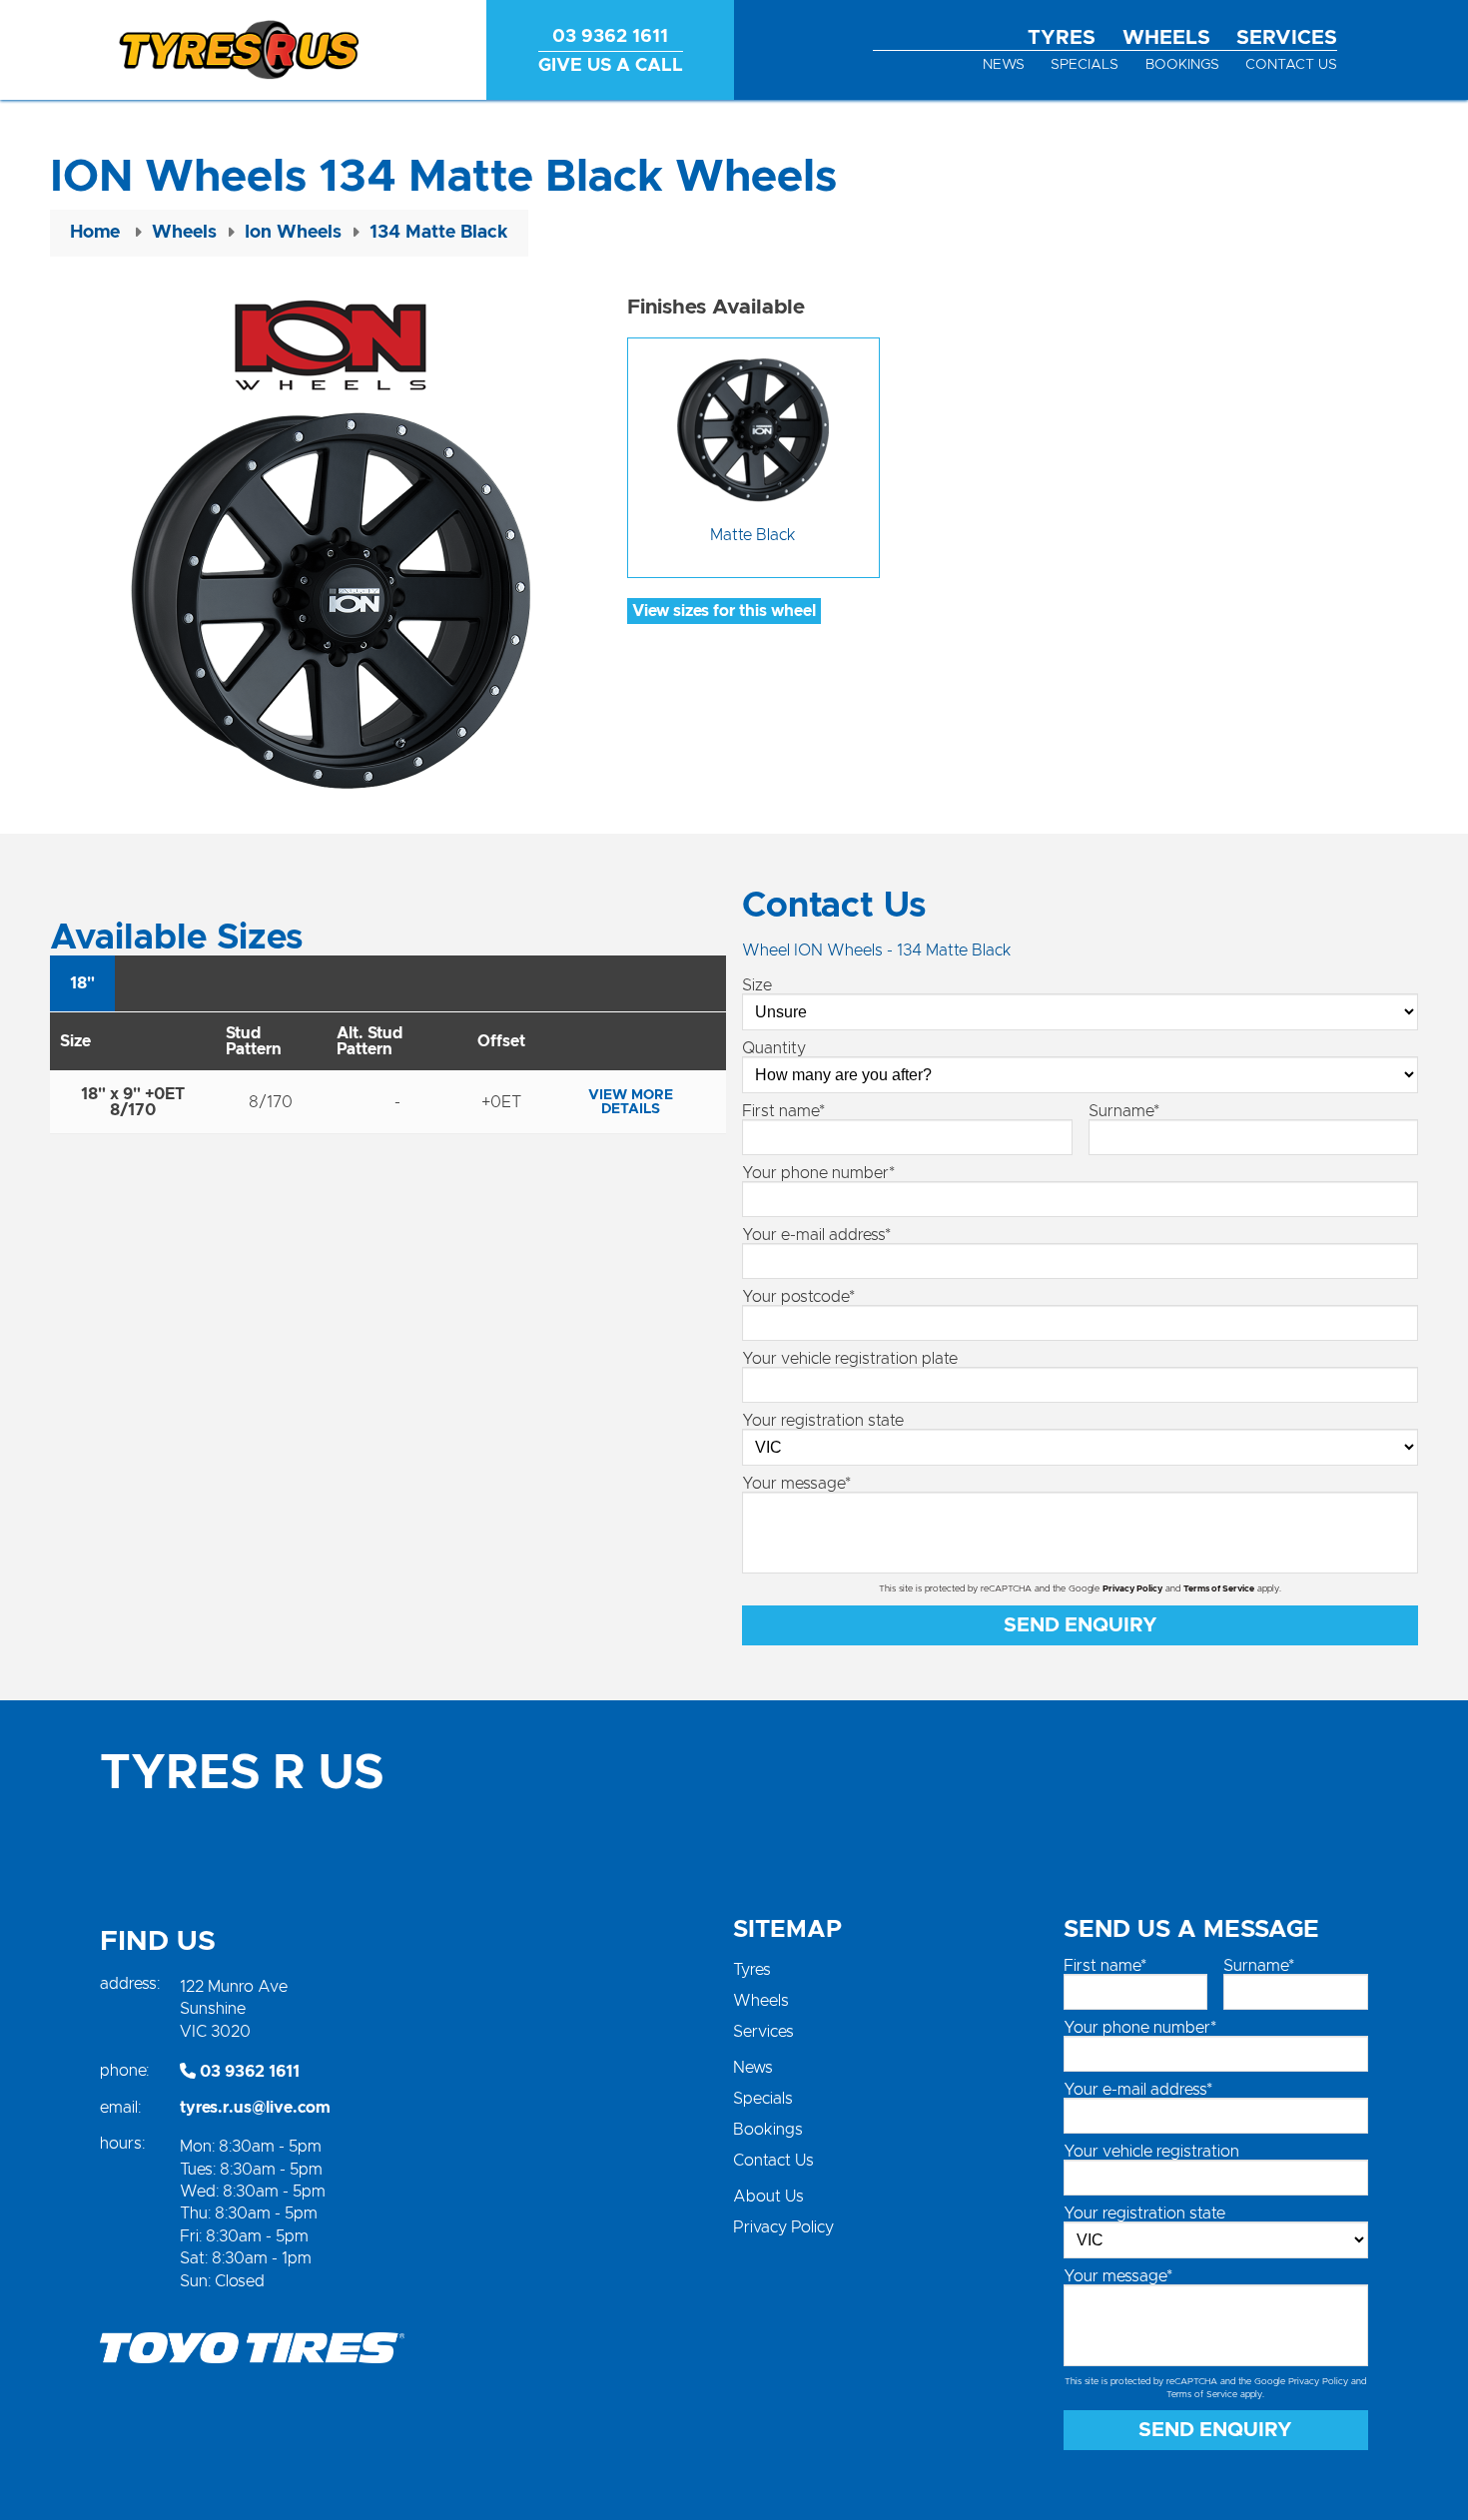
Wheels (1166, 38)
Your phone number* (818, 1173)
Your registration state (823, 1421)
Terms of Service (1219, 1589)
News (1004, 65)
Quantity (774, 1048)
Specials (1085, 65)
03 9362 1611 (248, 2072)
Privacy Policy (1132, 1589)
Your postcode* (798, 1297)
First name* (783, 1111)
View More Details (631, 1102)
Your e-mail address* (816, 1235)
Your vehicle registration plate (850, 1359)
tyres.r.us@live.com (255, 2108)
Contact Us (1291, 65)
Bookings (1182, 65)
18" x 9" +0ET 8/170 (133, 1102)
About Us (768, 2197)
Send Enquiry (1081, 1625)
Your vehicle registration (1151, 2152)
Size (757, 985)
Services (1287, 38)
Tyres (1062, 38)
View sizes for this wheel (724, 611)
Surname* (1124, 1111)
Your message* (796, 1484)
